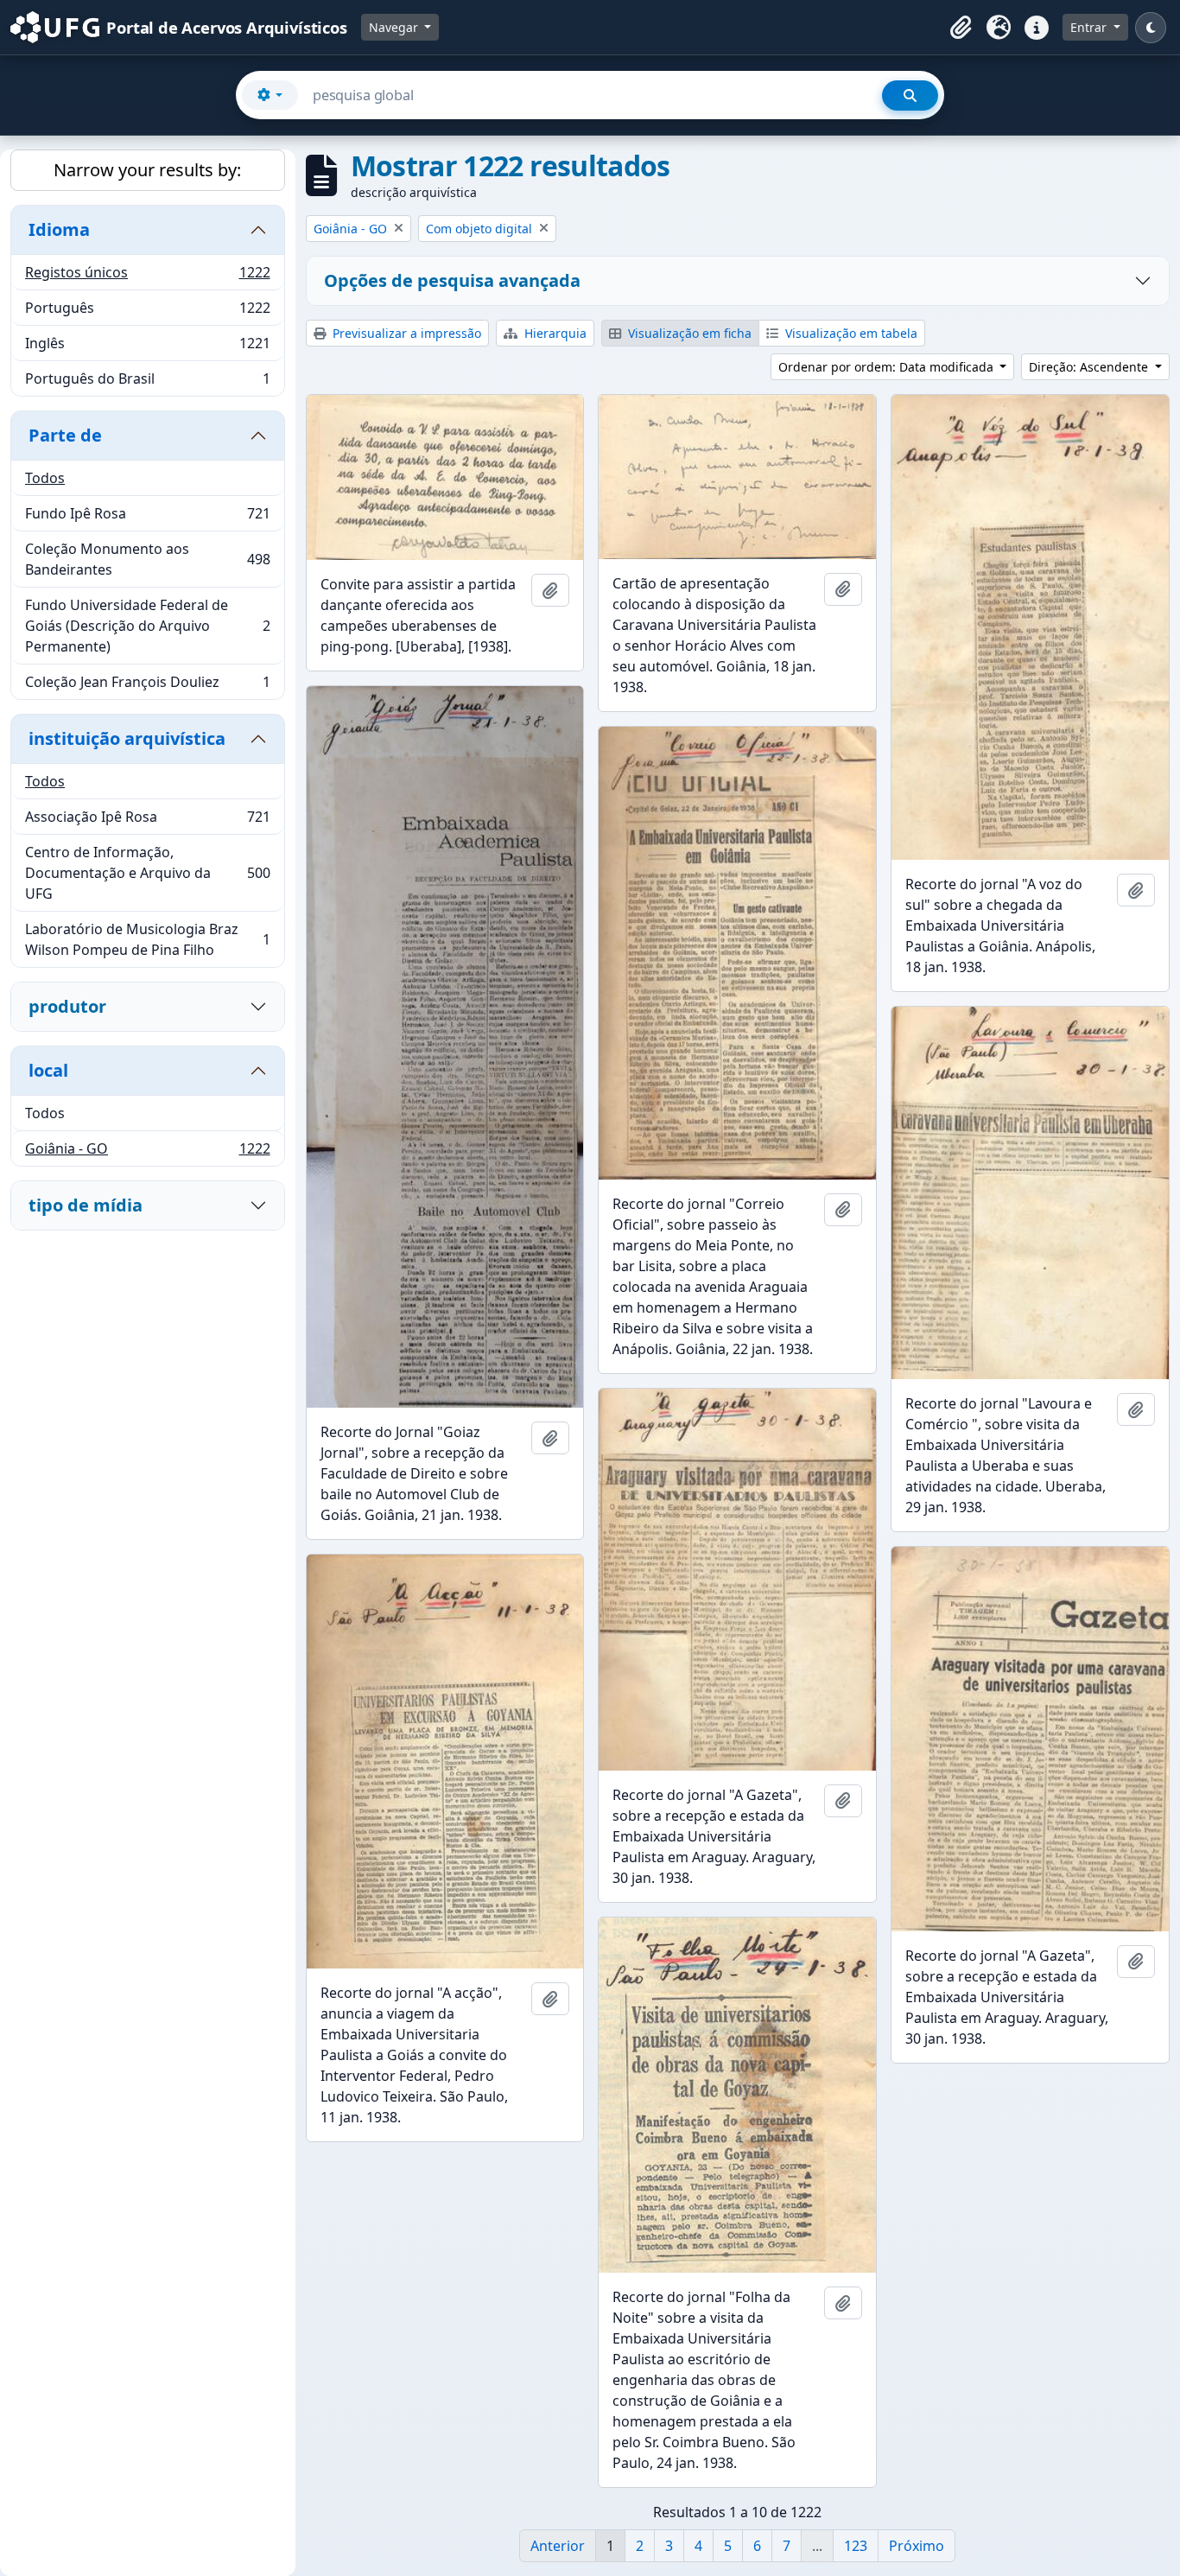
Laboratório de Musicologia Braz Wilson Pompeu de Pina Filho (147, 939)
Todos (45, 478)
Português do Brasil (147, 382)
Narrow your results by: (147, 170)
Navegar (395, 27)
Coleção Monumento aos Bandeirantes (147, 559)
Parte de (65, 435)
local (48, 1070)
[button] (961, 28)
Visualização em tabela (850, 333)
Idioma (59, 229)
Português (147, 312)
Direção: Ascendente (1090, 367)
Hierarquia (554, 333)
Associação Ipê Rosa (147, 821)
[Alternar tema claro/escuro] (1151, 28)
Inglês (147, 347)
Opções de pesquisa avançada (452, 280)
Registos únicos (147, 277)
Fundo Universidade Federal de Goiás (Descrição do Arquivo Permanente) (147, 626)
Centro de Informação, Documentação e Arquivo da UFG (147, 873)
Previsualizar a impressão (405, 333)
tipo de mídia (86, 1205)
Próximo (917, 2546)
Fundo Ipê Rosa (147, 518)
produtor (67, 1006)
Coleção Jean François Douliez (147, 686)
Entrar (1090, 27)
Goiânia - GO (147, 1152)
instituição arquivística (127, 738)
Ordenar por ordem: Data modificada (888, 367)
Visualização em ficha (688, 333)
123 (856, 2546)
